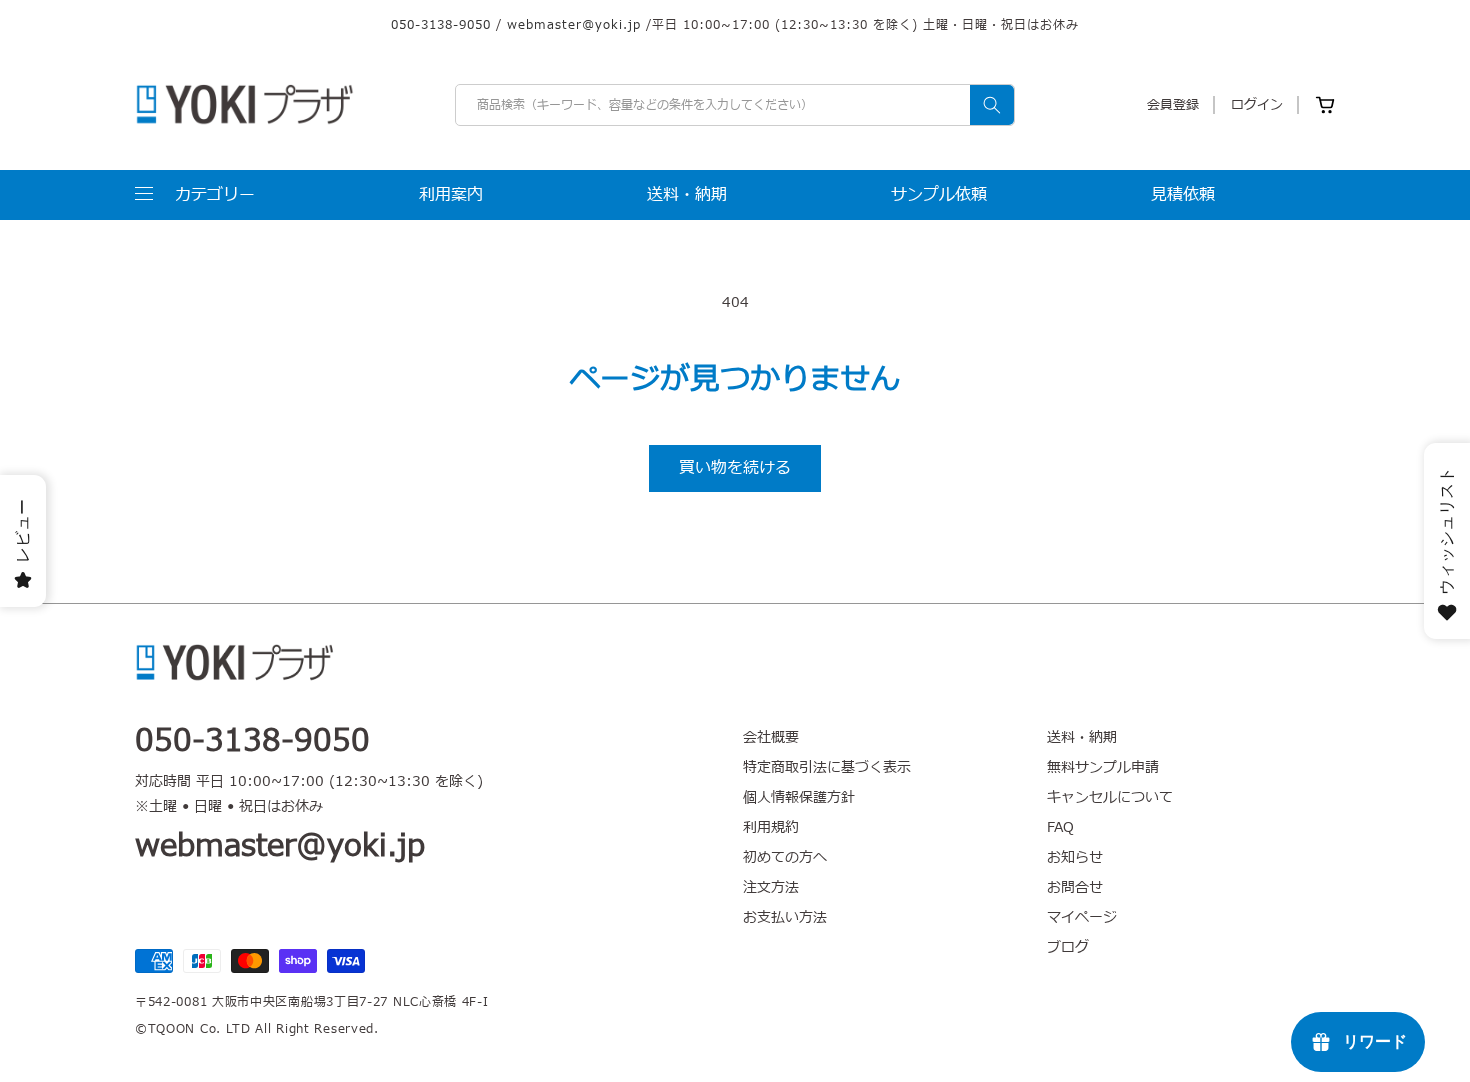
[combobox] (735, 105)
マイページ (1082, 917)
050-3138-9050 (441, 25)
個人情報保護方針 (799, 797)
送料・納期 (1082, 738)
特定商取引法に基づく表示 (827, 767)
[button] (195, 195)
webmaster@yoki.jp (574, 25)
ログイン (1257, 105)
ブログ (1068, 947)
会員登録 (1173, 105)
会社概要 (771, 738)
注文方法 (771, 887)
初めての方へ (785, 857)
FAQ (1060, 827)
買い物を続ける (735, 468)
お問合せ (1075, 887)
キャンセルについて (1110, 797)
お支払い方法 (785, 917)
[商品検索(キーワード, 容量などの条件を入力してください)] (992, 105)
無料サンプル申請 (1103, 767)
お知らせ (1075, 857)
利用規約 (771, 827)
